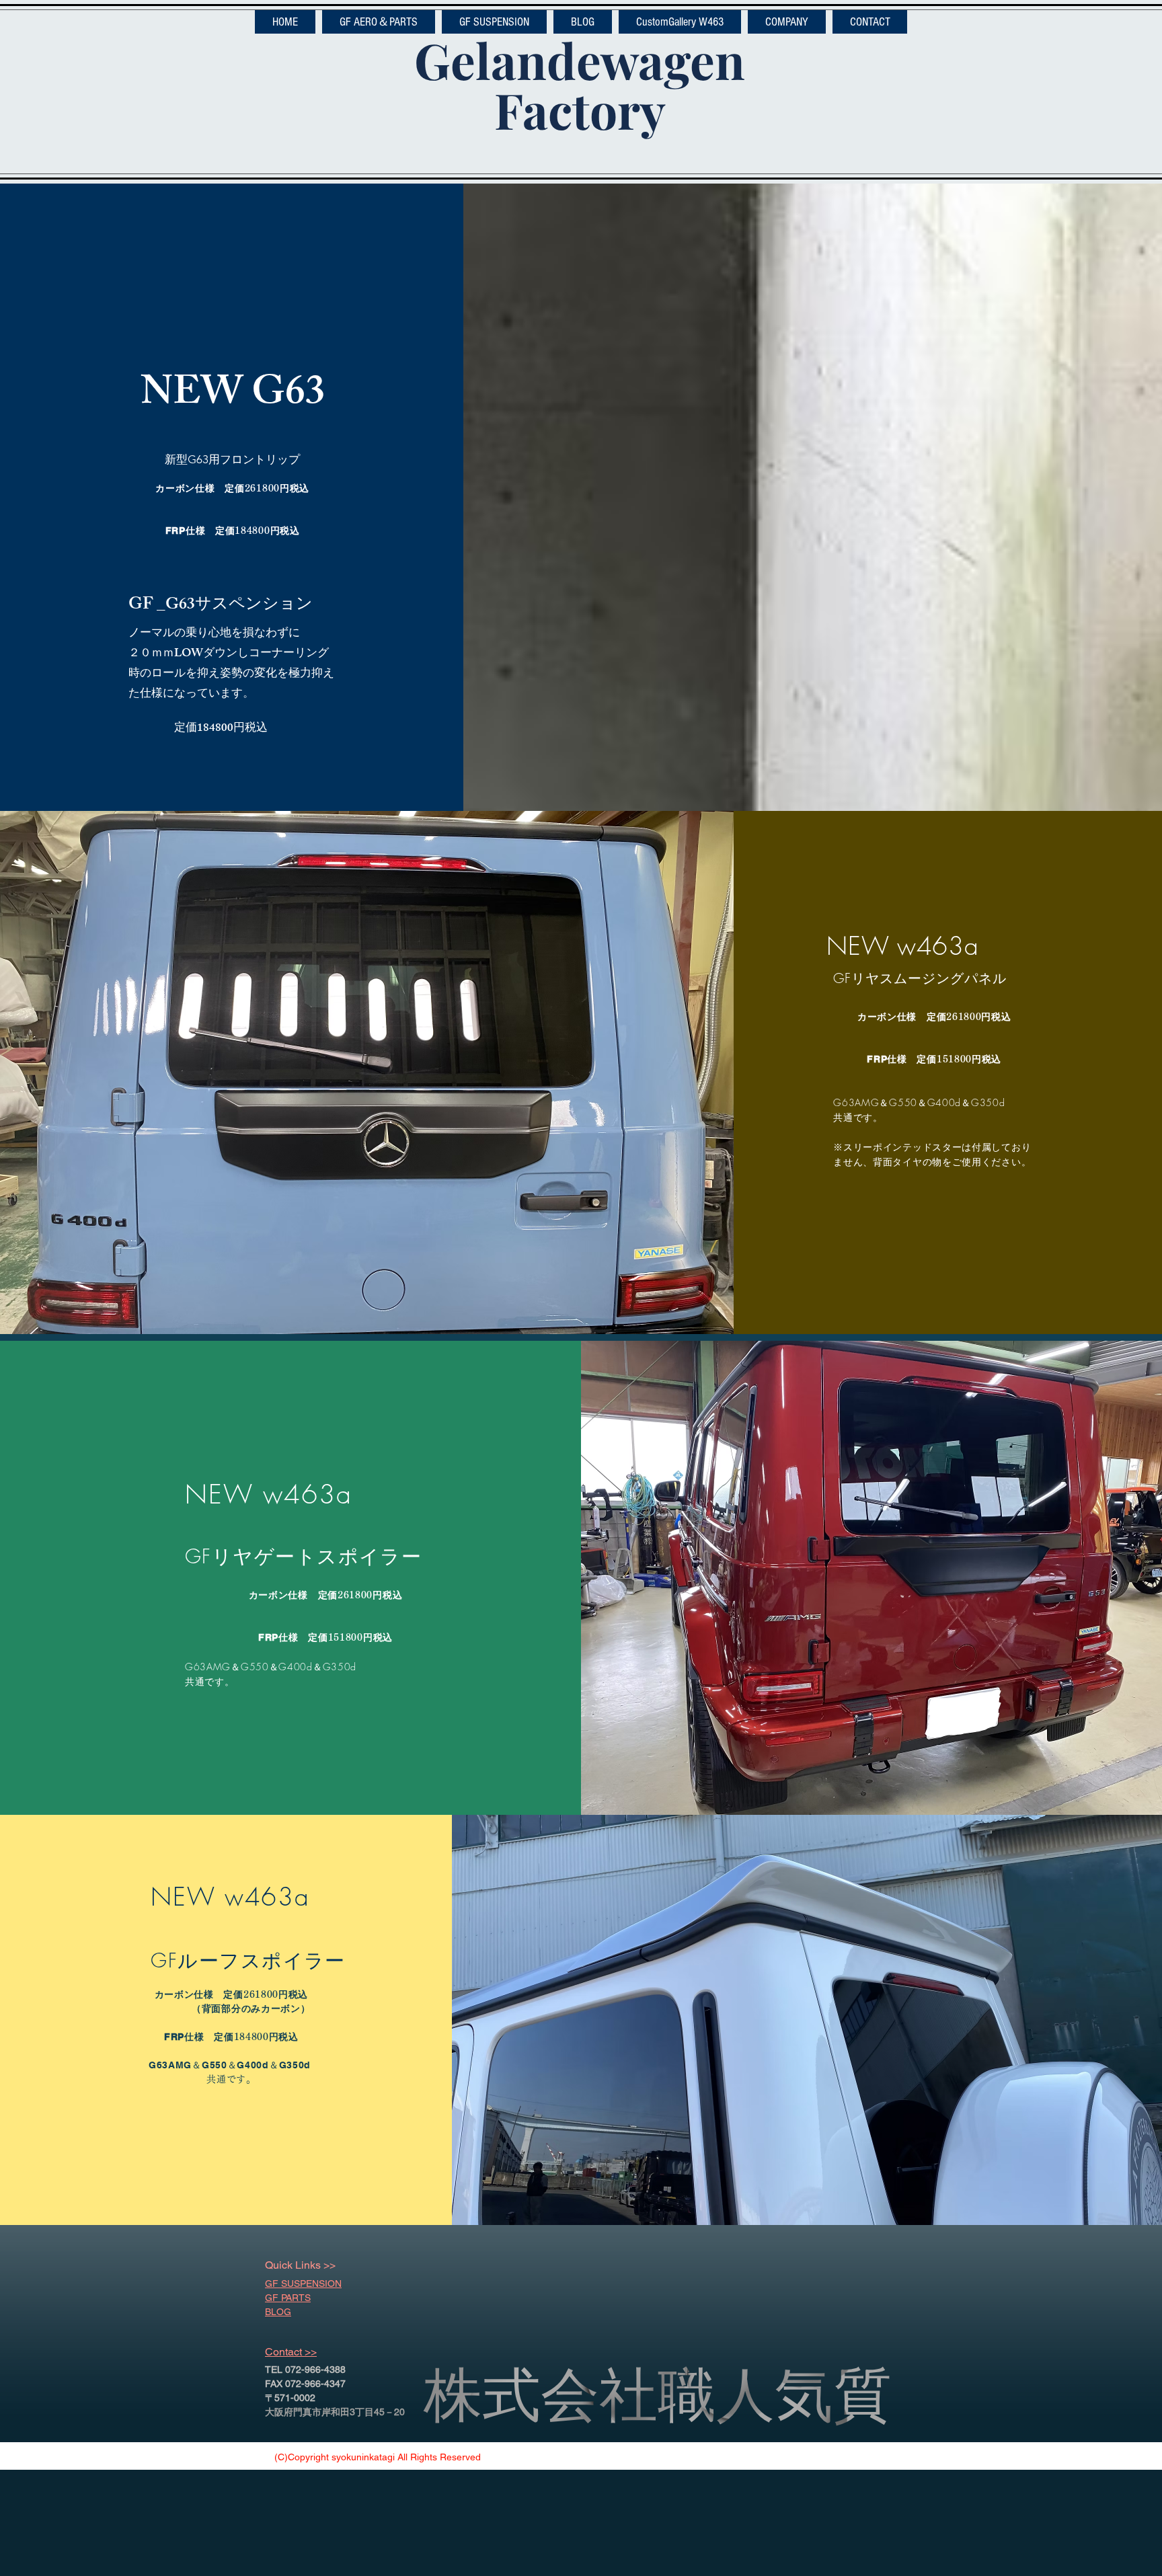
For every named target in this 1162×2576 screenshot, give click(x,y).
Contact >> (291, 2352)
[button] (379, 22)
